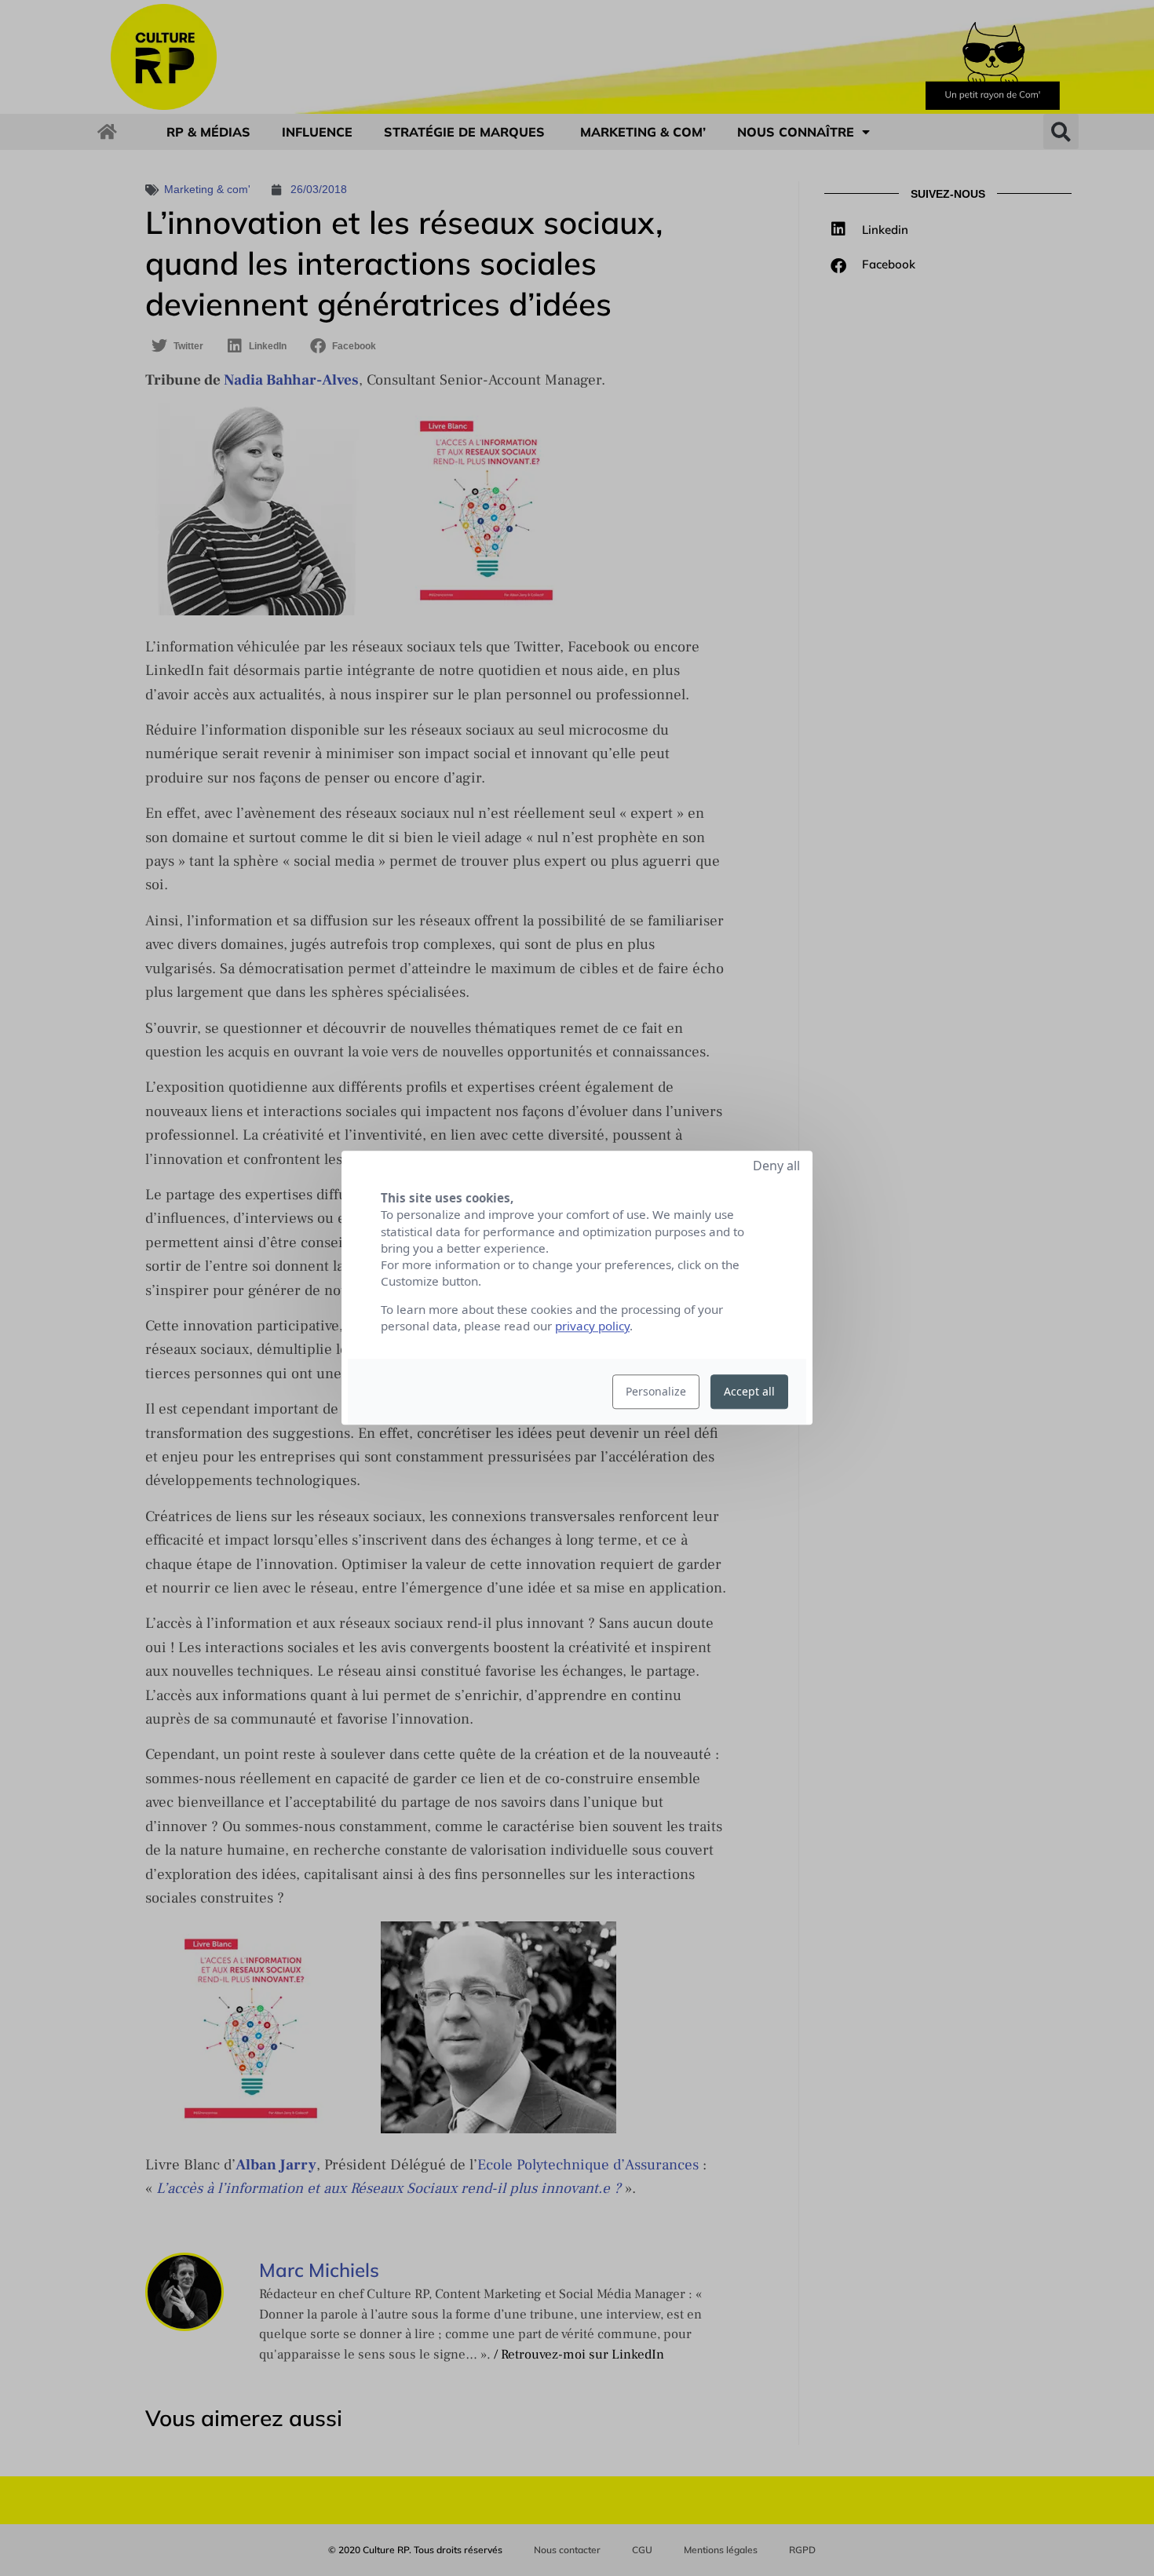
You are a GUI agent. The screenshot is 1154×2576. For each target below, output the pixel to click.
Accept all (749, 1392)
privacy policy (592, 1326)
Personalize (656, 1392)
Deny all (776, 1166)
